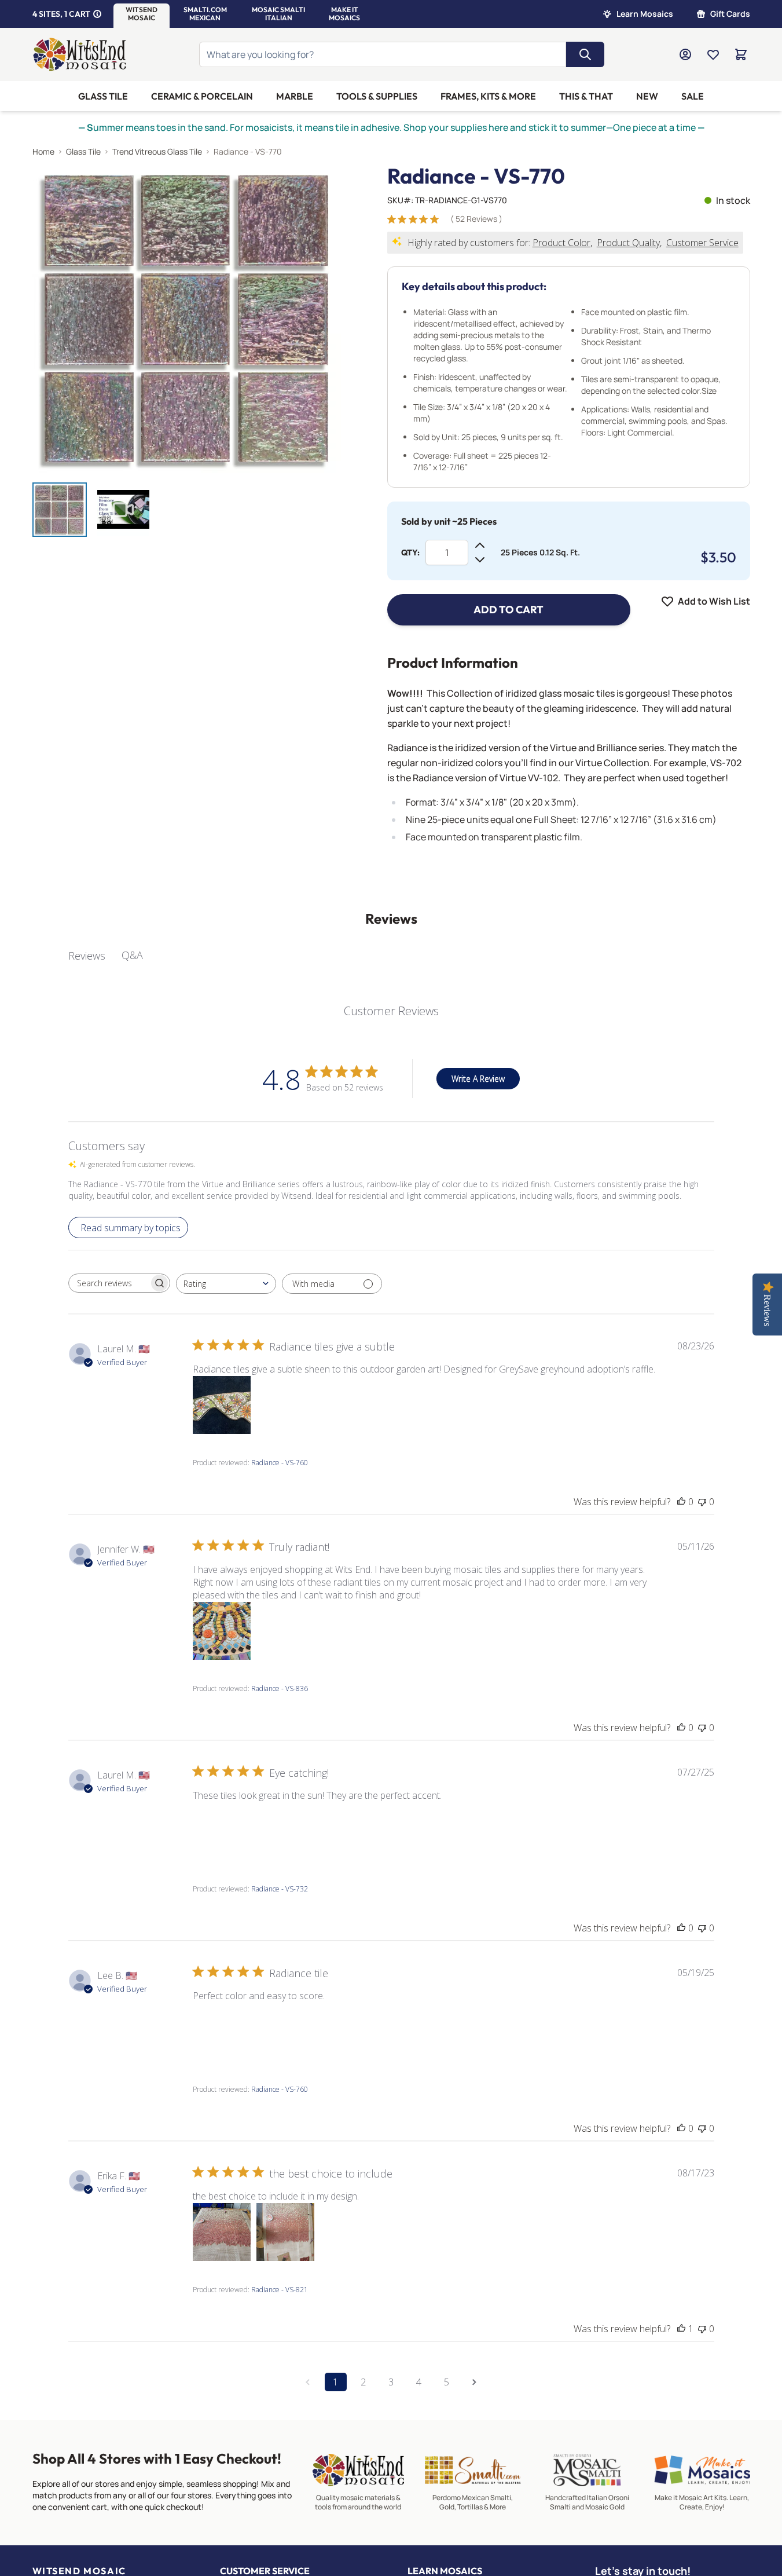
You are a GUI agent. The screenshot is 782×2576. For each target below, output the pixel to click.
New (647, 96)
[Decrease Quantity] (480, 559)
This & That (586, 96)
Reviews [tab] (87, 956)
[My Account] (685, 54)
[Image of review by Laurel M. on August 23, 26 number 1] (222, 1405)
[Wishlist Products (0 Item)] (713, 54)
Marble (295, 96)
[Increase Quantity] (480, 546)
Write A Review (478, 1079)
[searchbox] (109, 1283)
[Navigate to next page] (475, 2382)
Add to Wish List (714, 601)
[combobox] (226, 1284)
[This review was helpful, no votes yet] (681, 1502)
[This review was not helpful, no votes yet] (702, 1502)
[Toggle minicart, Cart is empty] (741, 54)
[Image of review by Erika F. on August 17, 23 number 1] (222, 2232)
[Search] (585, 54)
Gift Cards (730, 14)
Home (43, 151)
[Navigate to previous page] (308, 2382)
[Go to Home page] (80, 54)
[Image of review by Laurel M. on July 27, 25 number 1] (222, 1831)
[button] (142, 14)
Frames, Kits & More (488, 96)
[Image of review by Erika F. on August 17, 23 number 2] (285, 2232)
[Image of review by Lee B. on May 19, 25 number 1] (222, 2032)
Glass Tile (103, 96)
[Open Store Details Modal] (97, 14)
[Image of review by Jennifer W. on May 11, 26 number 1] (222, 1631)
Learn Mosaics (645, 14)
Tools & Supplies (377, 96)
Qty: (410, 552)
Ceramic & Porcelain (202, 96)
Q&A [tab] (132, 955)
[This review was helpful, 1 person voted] (681, 2329)
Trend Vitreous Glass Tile (157, 151)
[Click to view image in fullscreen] (187, 319)
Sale (693, 96)
